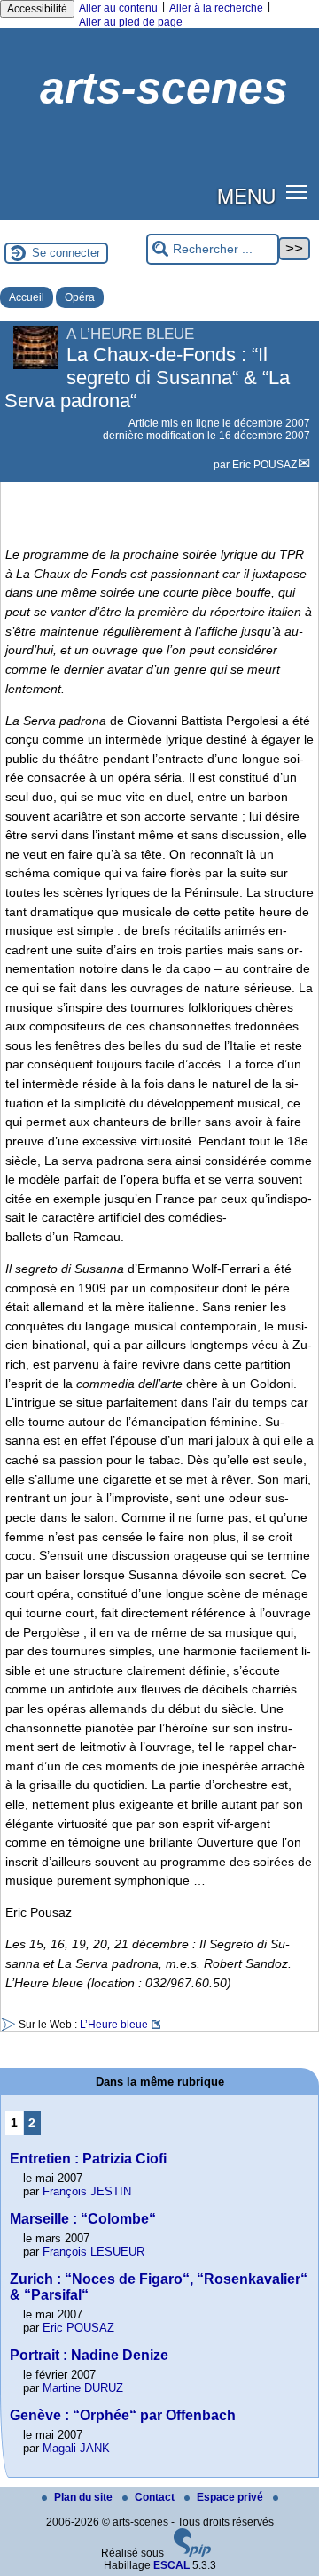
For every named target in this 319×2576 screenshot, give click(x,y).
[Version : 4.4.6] (192, 2553)
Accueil (27, 297)
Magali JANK (76, 2448)
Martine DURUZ (83, 2388)
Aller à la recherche (216, 8)
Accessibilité (37, 9)
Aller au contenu (118, 8)
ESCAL (171, 2565)
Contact (156, 2497)
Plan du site (85, 2497)
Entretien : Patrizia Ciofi (88, 2159)
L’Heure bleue (114, 2025)
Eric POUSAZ (265, 465)
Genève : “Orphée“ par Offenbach (123, 2415)
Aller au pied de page (131, 22)
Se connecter (66, 253)
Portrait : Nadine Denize (89, 2355)
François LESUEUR (93, 2252)
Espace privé (231, 2497)
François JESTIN (87, 2191)
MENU (246, 195)
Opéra (80, 297)
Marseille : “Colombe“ (83, 2219)
